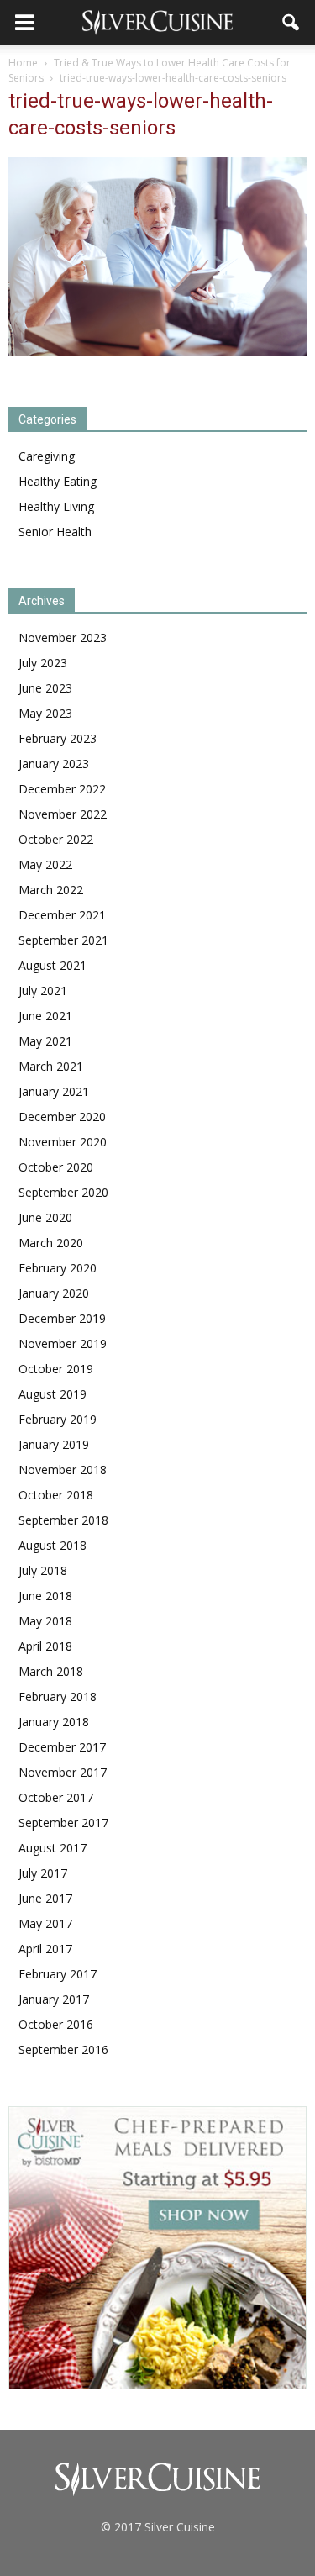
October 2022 (56, 839)
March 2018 (51, 1671)
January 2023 (54, 764)
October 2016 (56, 2024)
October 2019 (56, 1369)
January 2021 (54, 1091)
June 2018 (45, 1596)
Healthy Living (56, 506)
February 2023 (58, 738)
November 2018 (63, 1470)
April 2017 (45, 1949)
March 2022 (51, 890)
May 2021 (45, 1041)
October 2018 (56, 1495)
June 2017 (45, 1898)
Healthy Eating (58, 481)
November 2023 (63, 637)
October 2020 (56, 1167)
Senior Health (55, 532)
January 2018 (54, 1722)
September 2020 (63, 1192)
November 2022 (63, 814)
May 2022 (45, 864)
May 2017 (45, 1923)
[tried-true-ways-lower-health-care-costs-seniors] (157, 352)
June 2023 (45, 688)
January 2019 (54, 1444)
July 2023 (43, 663)
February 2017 (58, 1974)
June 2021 (45, 1016)
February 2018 (58, 1696)
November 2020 (63, 1142)
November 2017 (63, 1772)
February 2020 (58, 1268)
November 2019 (63, 1343)
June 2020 (45, 1217)
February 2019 (58, 1419)
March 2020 (51, 1243)
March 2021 (51, 1066)
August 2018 (52, 1545)
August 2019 (52, 1394)
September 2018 (63, 1520)
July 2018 (43, 1570)
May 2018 (45, 1621)
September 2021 (63, 940)
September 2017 (63, 1823)
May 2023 (45, 713)
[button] (291, 23)
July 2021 (43, 990)
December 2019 (62, 1318)
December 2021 (62, 915)
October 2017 (56, 1797)
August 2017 (52, 1848)
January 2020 (54, 1293)
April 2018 (45, 1646)
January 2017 (54, 1999)
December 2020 (62, 1117)
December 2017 (62, 1747)
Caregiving (47, 456)
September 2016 (63, 2049)
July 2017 (43, 1873)
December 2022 (62, 789)
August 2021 (52, 965)
